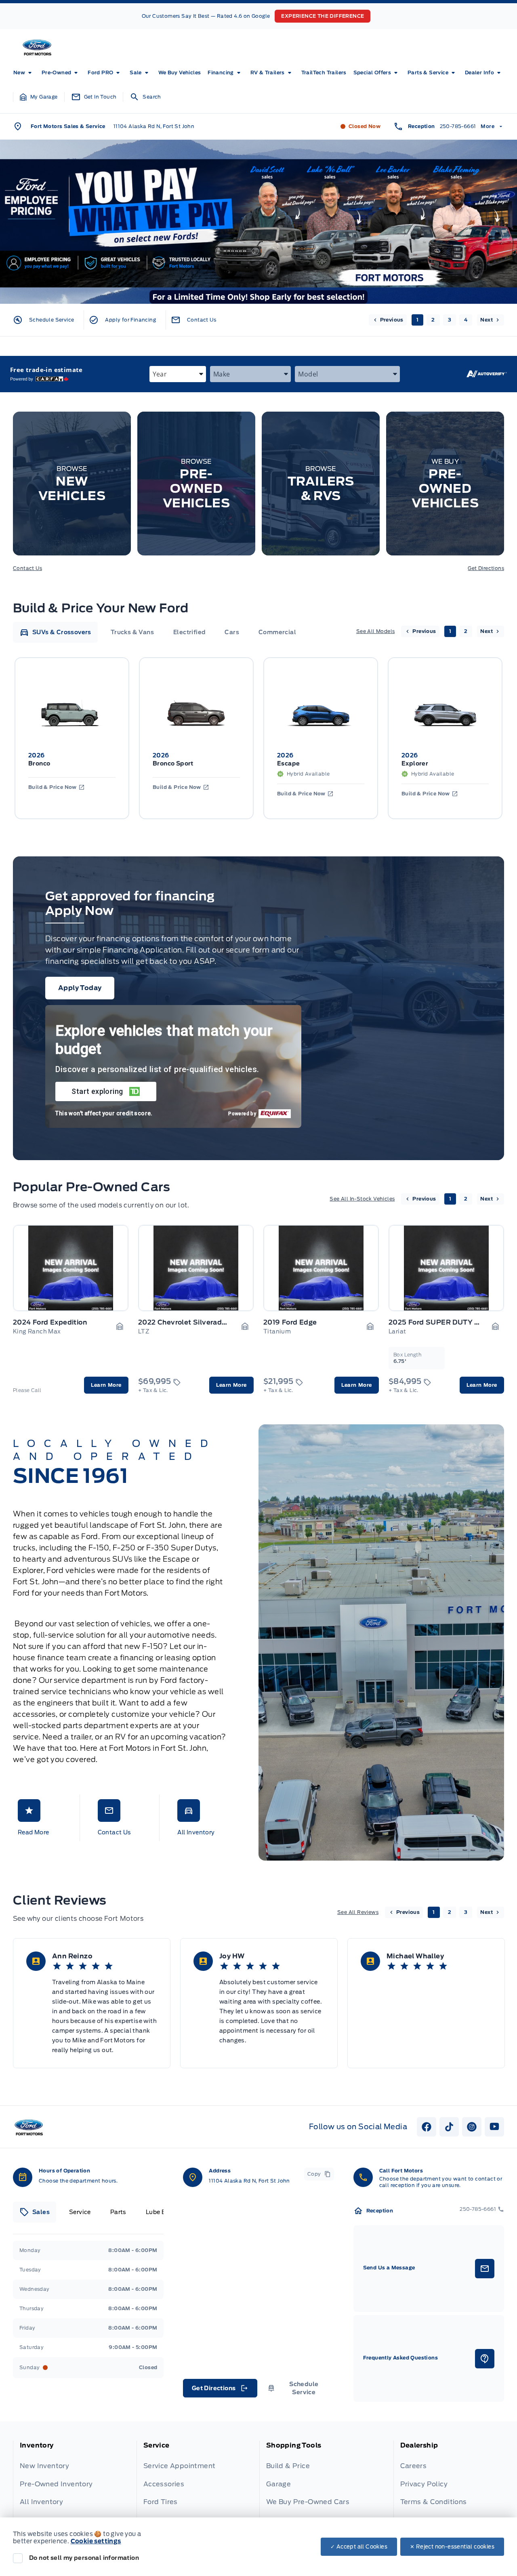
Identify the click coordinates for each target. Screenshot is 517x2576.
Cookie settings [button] (96, 2541)
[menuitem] (24, 73)
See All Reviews (358, 1912)
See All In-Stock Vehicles (362, 1199)
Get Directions (486, 568)
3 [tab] (450, 320)
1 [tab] (417, 320)
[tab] (55, 632)
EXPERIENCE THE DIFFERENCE (323, 16)
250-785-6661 (458, 126)
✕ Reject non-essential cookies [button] (452, 2547)
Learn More (106, 1385)
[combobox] (178, 374)
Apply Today (80, 988)
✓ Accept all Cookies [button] (359, 2547)
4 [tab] (466, 320)
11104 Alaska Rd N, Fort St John (154, 126)
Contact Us (27, 568)
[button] (39, 97)
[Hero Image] (258, 222)
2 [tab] (433, 320)
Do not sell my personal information (84, 2558)
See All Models (376, 631)
